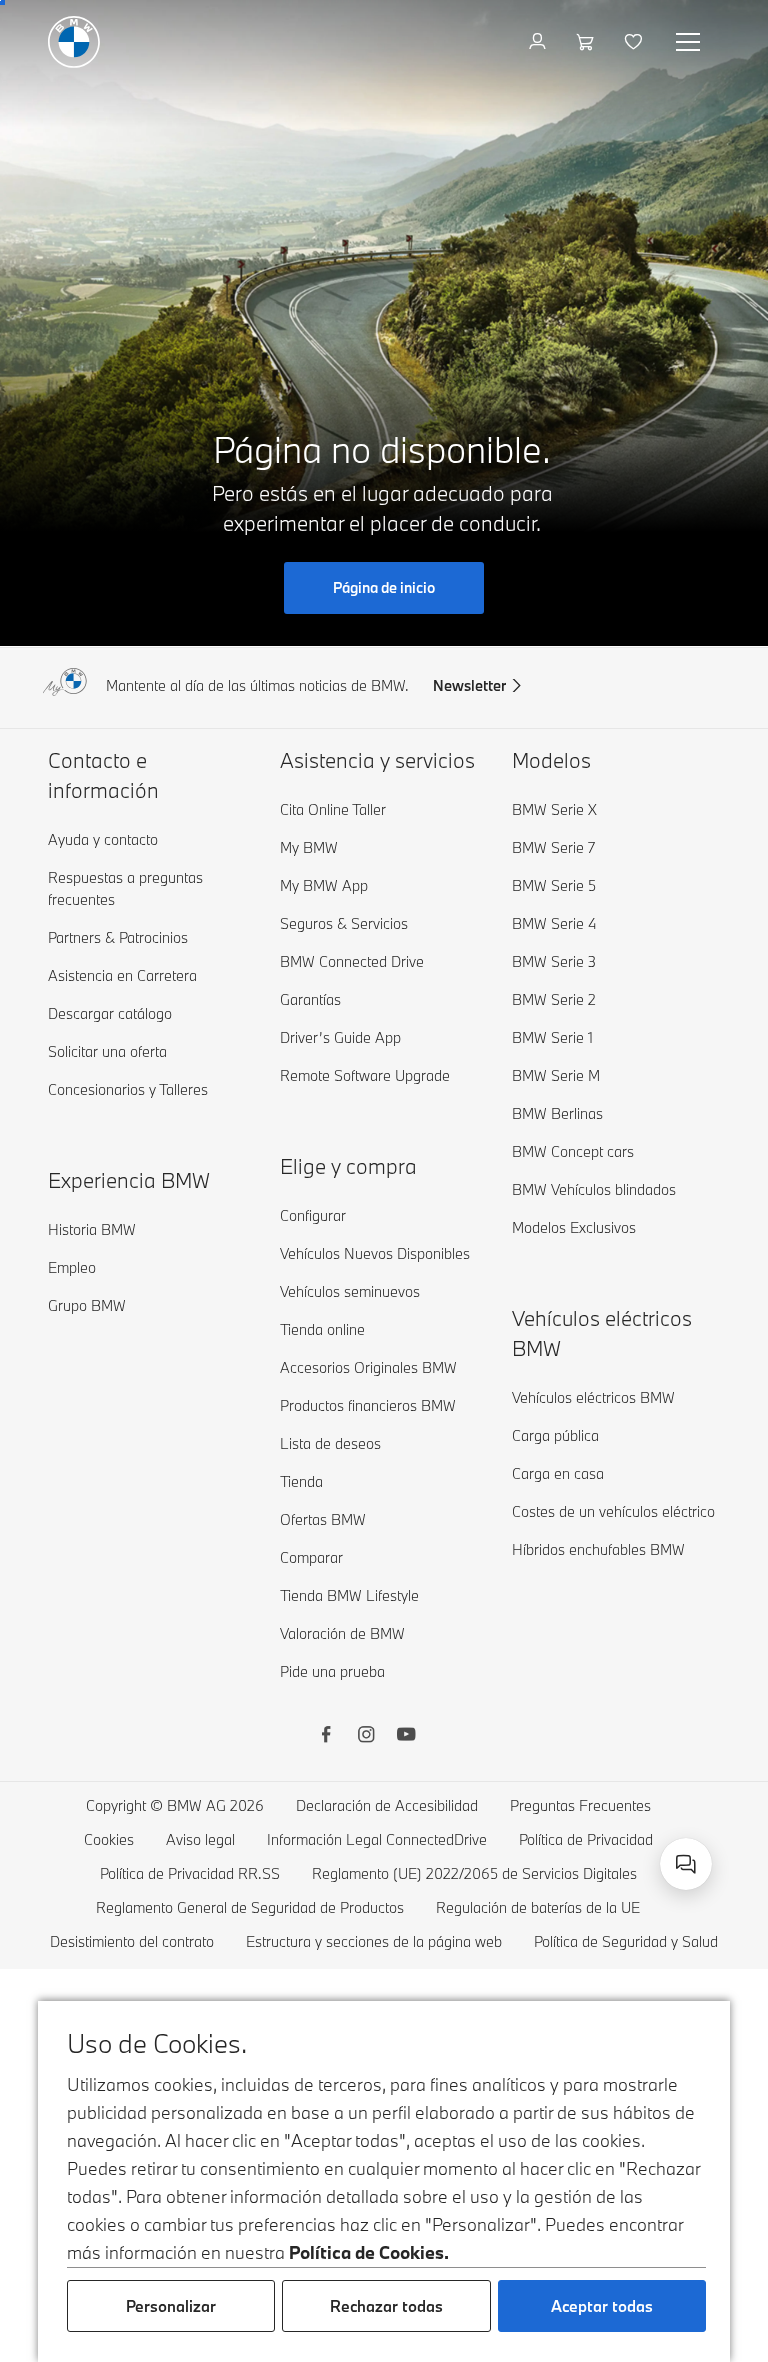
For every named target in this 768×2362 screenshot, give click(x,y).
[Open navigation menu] (690, 42)
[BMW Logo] (74, 42)
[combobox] (686, 1864)
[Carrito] (587, 42)
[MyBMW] (539, 42)
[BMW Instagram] (366, 1737)
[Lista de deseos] (635, 42)
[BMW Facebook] (326, 1737)
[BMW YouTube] (406, 1737)
